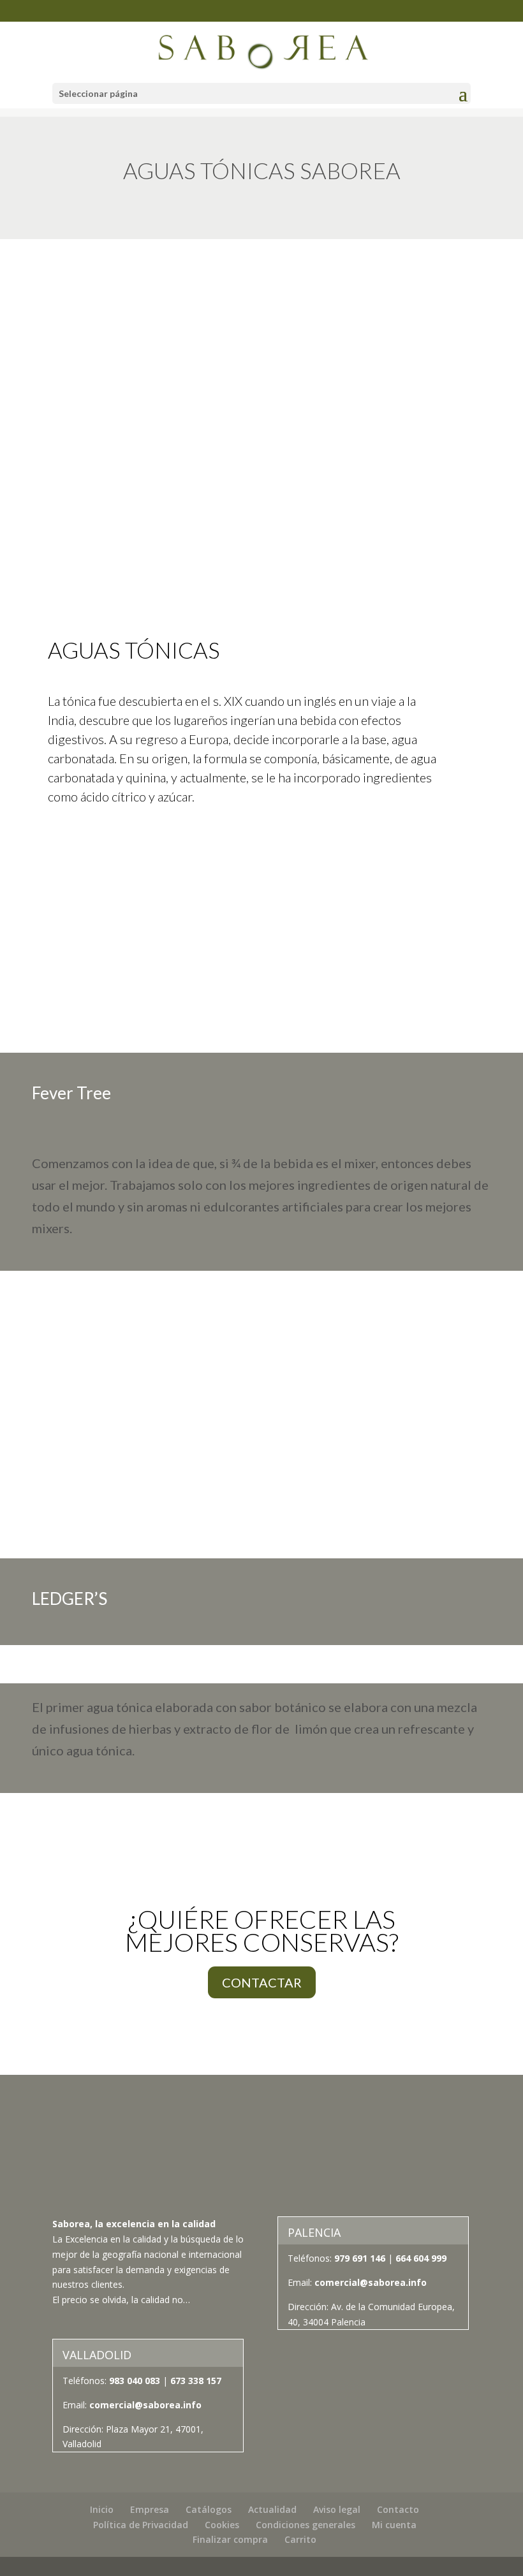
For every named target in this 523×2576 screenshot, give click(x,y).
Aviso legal (337, 2509)
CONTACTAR (262, 1982)
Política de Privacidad (141, 2525)
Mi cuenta (394, 2525)
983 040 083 (135, 2381)
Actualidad (272, 2509)
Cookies (222, 2525)
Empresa (150, 2509)
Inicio (102, 2509)
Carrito (300, 2539)
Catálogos (209, 2509)
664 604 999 (421, 2258)
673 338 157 (195, 2381)
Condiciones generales (306, 2525)
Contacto (398, 2509)
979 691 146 (360, 2258)
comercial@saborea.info (371, 2282)
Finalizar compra (230, 2539)
